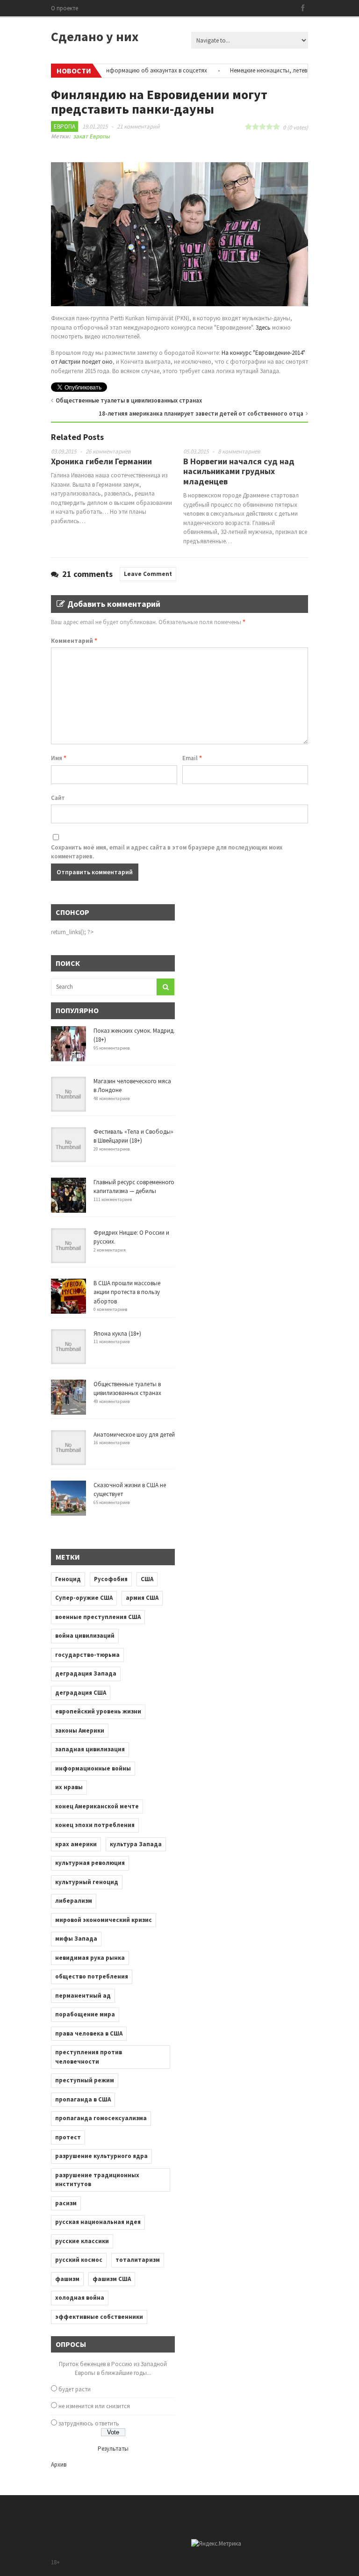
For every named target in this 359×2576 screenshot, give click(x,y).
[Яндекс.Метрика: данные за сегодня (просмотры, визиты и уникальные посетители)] (216, 2544)
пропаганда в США (83, 2099)
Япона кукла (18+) (117, 1334)
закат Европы (91, 136)
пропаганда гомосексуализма (101, 2118)
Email (192, 758)
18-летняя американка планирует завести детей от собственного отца (201, 414)
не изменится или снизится (94, 2406)
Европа (65, 126)
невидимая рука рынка (90, 1958)
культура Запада (136, 1844)
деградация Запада (86, 1673)
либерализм (74, 1901)
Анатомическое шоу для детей (134, 1435)
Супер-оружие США (84, 1598)
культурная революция (90, 1863)
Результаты (113, 2449)
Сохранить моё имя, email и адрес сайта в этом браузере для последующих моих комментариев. (167, 852)
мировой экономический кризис (104, 1920)
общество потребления (92, 1976)
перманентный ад (83, 1996)
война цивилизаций (85, 1636)
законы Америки (80, 1731)
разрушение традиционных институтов (97, 2180)
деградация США (81, 1693)
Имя (59, 758)
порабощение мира (85, 2014)
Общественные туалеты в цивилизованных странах (129, 400)
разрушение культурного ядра (101, 2156)
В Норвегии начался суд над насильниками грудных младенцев (239, 471)
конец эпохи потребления (95, 1825)
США (147, 1579)
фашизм (67, 2279)
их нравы (69, 1787)
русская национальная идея (98, 2222)
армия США (142, 1598)
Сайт (58, 798)
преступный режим (85, 2080)
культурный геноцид (87, 1882)
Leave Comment (148, 574)
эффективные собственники (99, 2317)
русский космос (79, 2260)
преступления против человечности (89, 2057)
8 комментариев (239, 451)
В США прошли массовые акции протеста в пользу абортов (127, 1292)
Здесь (263, 327)
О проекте (65, 8)
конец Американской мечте (97, 1806)
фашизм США (112, 2279)
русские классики (82, 2241)
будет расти (75, 2389)
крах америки (76, 1844)
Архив (59, 2464)
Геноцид (68, 1579)
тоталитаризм (138, 2260)
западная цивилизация (90, 1749)
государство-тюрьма (87, 1655)
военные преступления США (98, 1617)
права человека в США (89, 2033)
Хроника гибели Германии (101, 461)
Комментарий (74, 641)
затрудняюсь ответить (89, 2423)
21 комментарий (138, 126)
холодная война (80, 2298)
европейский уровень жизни (98, 1711)
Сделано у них (95, 36)
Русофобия (111, 1579)
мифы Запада (76, 1939)
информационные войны (93, 1768)
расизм (66, 2203)
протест (68, 2137)
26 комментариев (108, 451)
